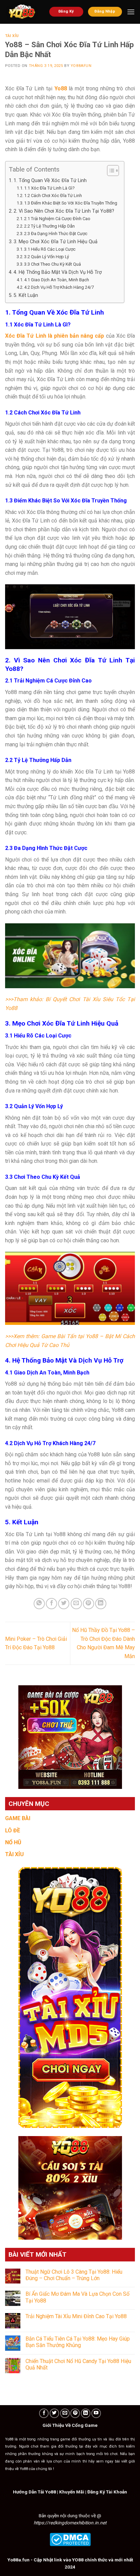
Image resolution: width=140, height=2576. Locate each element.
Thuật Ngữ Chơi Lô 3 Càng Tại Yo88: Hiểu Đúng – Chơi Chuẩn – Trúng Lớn (74, 2275)
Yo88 (61, 88)
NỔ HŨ (13, 1842)
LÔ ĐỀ (13, 1831)
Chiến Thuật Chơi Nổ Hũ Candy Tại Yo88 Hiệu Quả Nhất (78, 2364)
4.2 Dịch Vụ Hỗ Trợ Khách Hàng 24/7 (59, 287)
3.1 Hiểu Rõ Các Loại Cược (50, 249)
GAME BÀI (18, 1818)
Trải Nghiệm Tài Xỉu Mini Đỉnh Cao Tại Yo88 (76, 2316)
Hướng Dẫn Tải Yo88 (34, 2492)
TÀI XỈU (14, 1854)
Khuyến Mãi (72, 2492)
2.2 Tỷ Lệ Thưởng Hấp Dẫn (49, 226)
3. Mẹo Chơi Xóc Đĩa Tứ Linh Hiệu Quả (56, 242)
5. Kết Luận (26, 295)
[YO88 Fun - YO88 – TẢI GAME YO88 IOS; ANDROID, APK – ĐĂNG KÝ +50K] (22, 12)
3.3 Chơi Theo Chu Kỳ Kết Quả (52, 264)
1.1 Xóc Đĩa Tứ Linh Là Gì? (49, 188)
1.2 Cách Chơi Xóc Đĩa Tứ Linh (53, 196)
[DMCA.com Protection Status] (70, 2539)
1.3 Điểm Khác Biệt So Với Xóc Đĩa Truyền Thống (71, 203)
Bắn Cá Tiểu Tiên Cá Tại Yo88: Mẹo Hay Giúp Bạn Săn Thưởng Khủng (78, 2342)
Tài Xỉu (12, 36)
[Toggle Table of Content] (110, 171)
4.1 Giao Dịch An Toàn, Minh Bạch (57, 280)
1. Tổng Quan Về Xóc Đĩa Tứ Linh (50, 181)
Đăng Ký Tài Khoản (107, 2492)
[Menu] (131, 12)
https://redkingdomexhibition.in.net (70, 2523)
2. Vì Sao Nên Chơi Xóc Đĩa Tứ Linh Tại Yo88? (64, 211)
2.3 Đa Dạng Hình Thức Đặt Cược (56, 234)
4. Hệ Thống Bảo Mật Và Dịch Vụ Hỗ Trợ (58, 272)
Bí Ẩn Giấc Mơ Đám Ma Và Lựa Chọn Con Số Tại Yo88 (77, 2297)
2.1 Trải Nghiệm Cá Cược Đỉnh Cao (57, 219)
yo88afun (81, 66)
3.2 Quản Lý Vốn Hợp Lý (47, 257)
